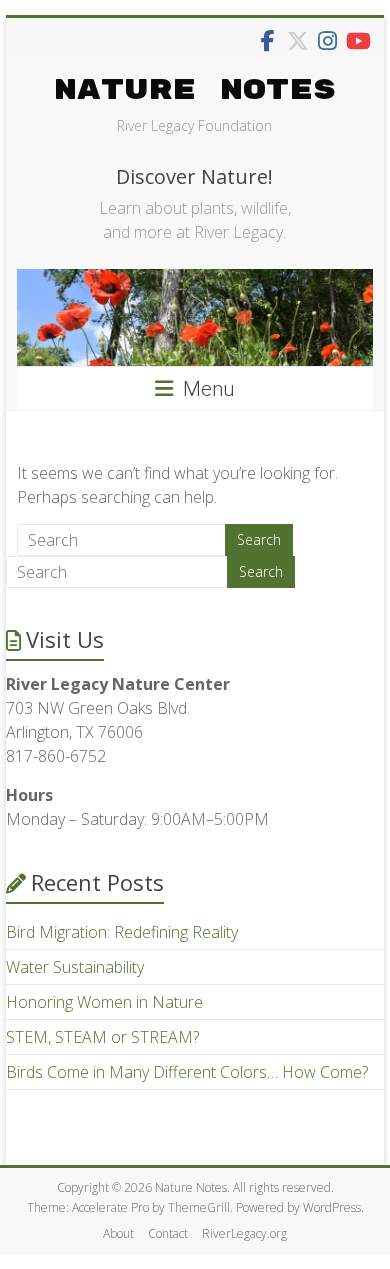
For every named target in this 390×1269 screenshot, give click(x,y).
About (118, 1233)
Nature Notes (195, 90)
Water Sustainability (75, 967)
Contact (168, 1233)
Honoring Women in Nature (104, 1002)
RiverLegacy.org (244, 1233)
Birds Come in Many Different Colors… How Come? (187, 1072)
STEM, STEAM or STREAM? (102, 1037)
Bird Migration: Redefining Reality (122, 932)
